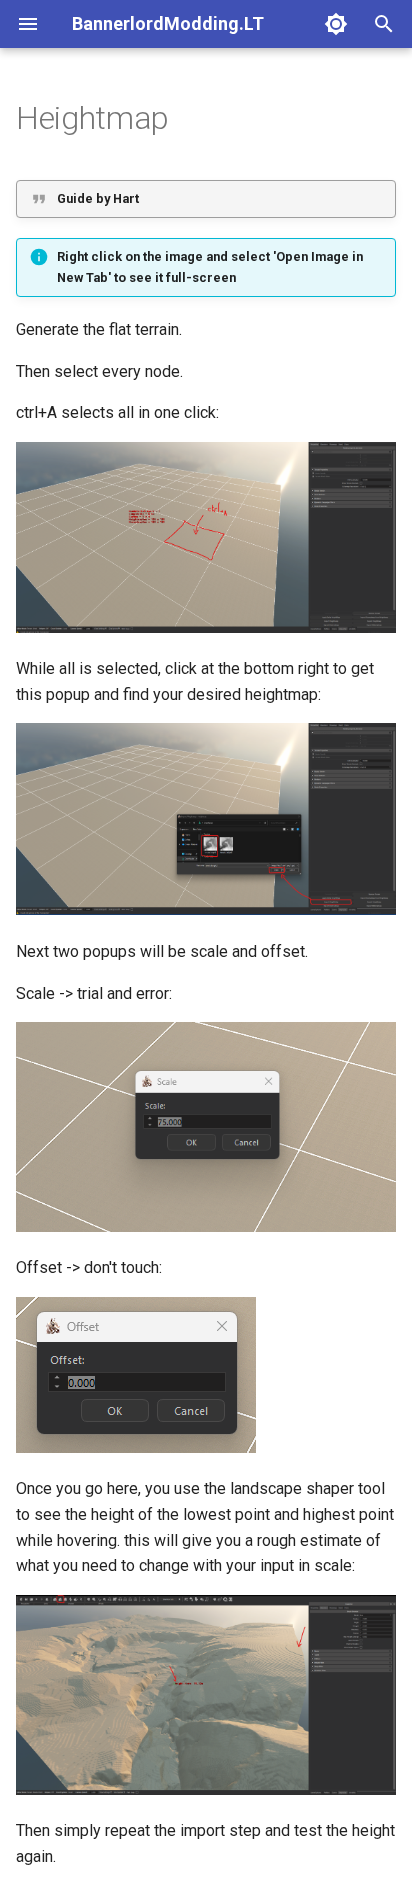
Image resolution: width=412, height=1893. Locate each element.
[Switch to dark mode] (336, 24)
